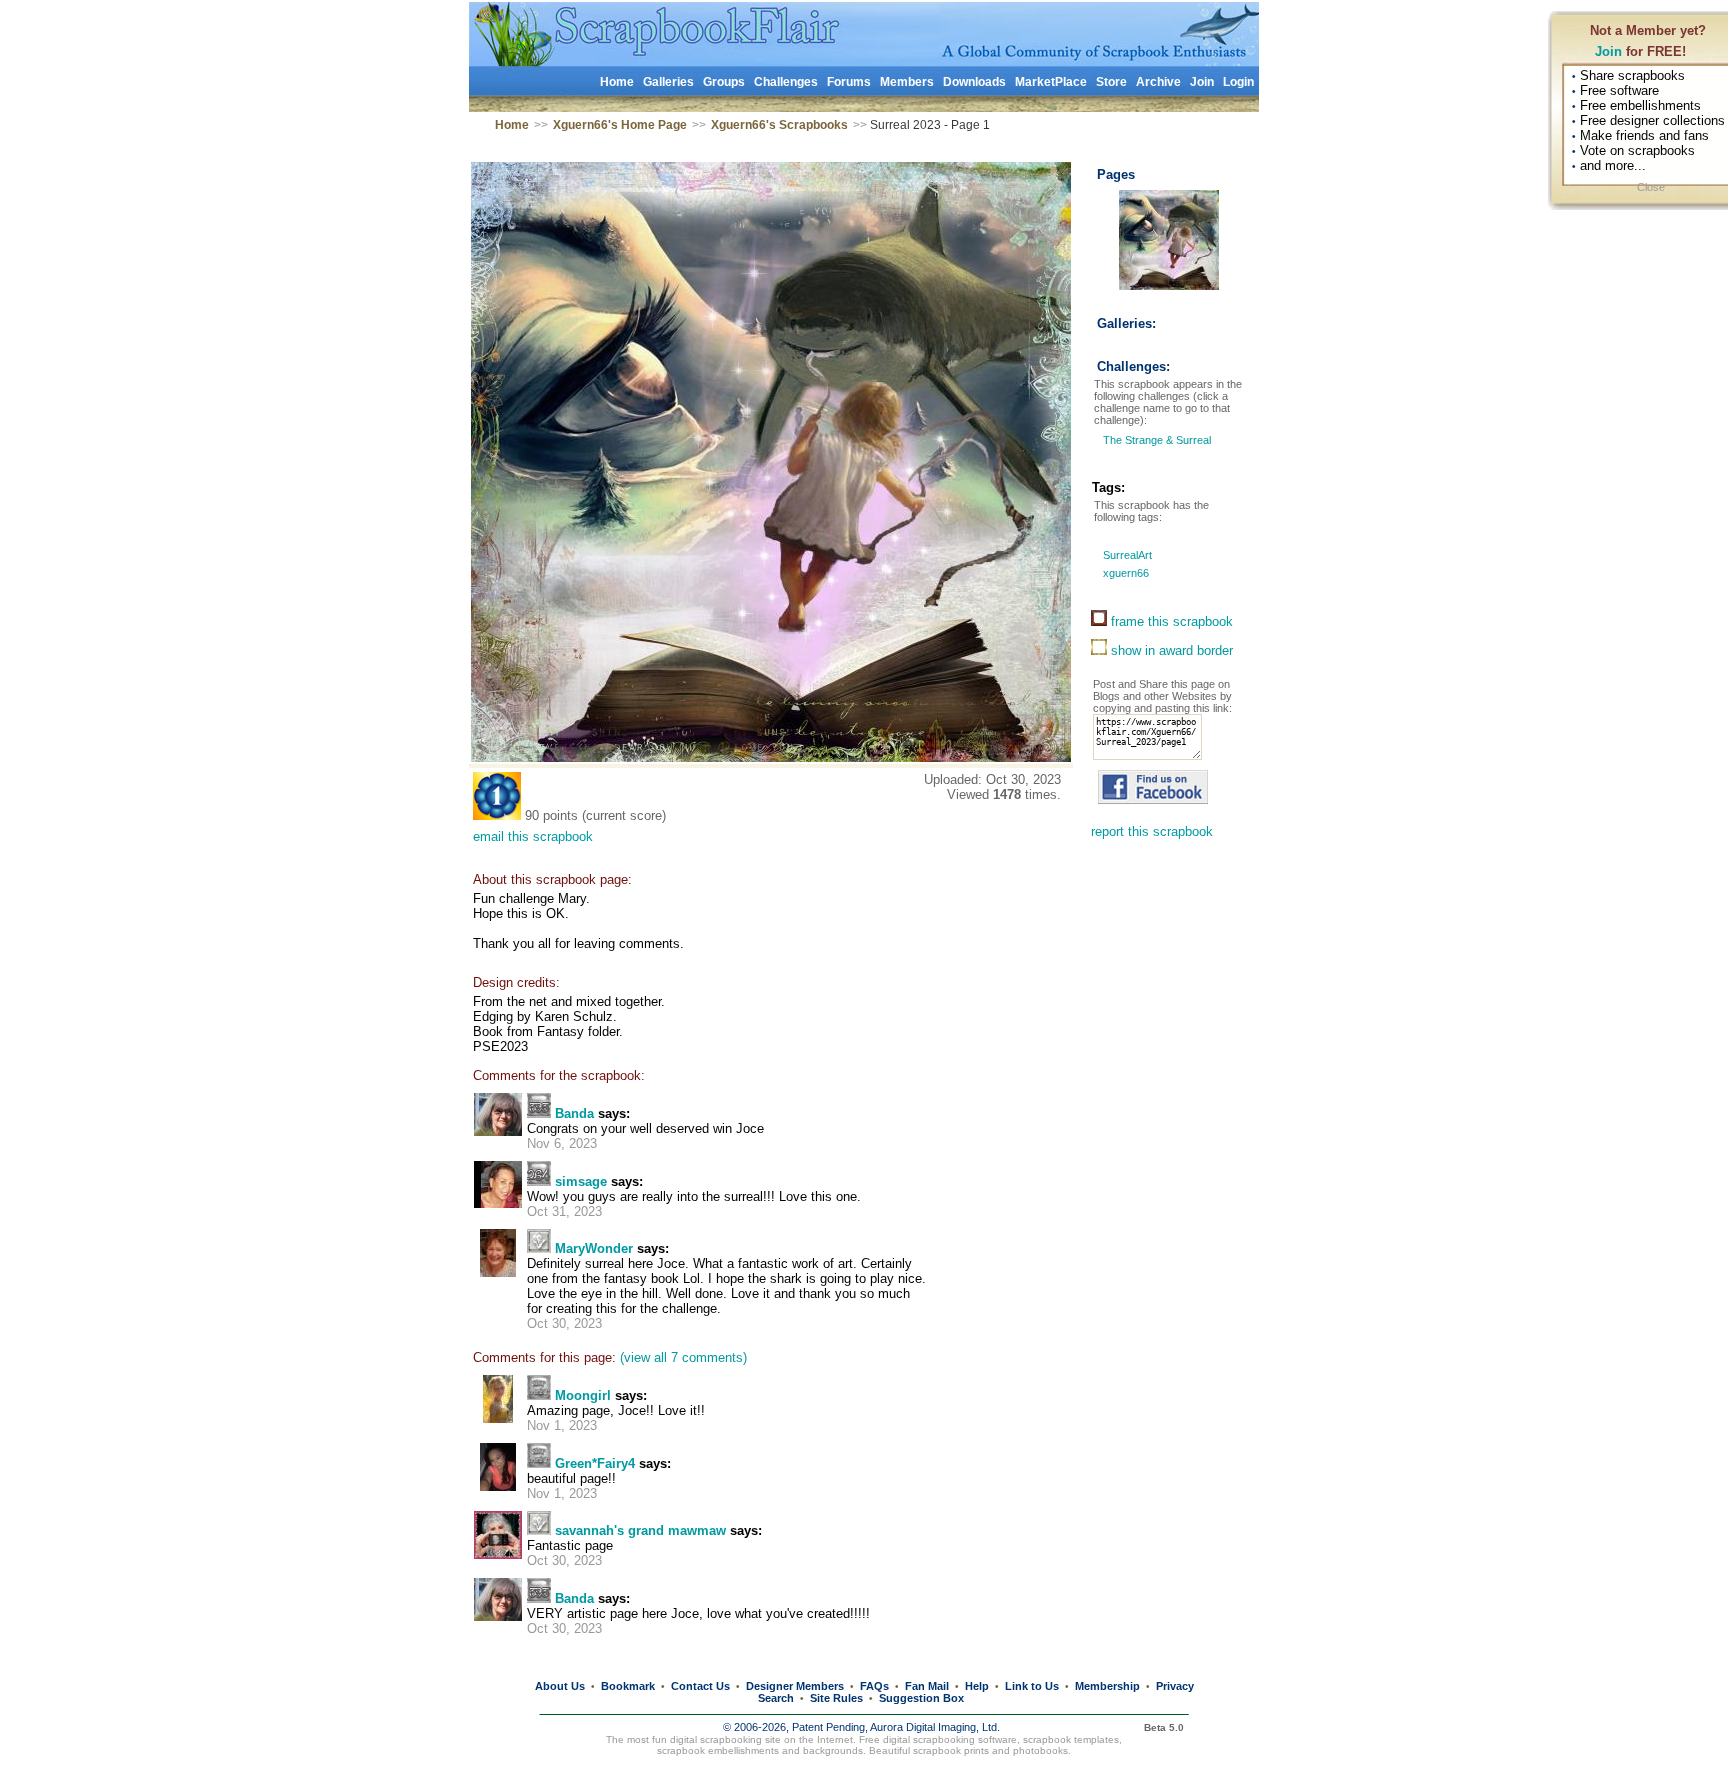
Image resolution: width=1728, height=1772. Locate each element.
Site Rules (836, 1698)
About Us (560, 1686)
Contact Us (700, 1686)
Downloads (974, 82)
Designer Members (795, 1686)
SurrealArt (1126, 555)
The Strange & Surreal (1155, 440)
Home (617, 82)
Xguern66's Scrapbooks (779, 125)
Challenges (786, 82)
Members (907, 82)
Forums (849, 82)
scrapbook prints (951, 1750)
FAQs (874, 1686)
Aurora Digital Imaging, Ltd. (935, 1727)
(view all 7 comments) (683, 1357)
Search (776, 1698)
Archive (1158, 82)
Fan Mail (927, 1686)
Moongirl (583, 1395)
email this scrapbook (533, 836)
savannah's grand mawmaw (640, 1530)
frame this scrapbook (1170, 621)
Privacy (1175, 1686)
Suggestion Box (921, 1698)
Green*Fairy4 (595, 1463)
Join (1608, 51)
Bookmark (628, 1686)
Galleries (668, 82)
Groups (724, 82)
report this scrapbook (1152, 831)
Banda (574, 1113)
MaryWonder (594, 1248)
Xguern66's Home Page (620, 125)
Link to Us (1032, 1686)
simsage (581, 1181)
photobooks (1040, 1750)
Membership (1107, 1686)
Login (1238, 82)
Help (977, 1686)
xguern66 (1124, 573)
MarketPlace (1051, 82)
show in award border (1170, 650)
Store (1111, 82)
